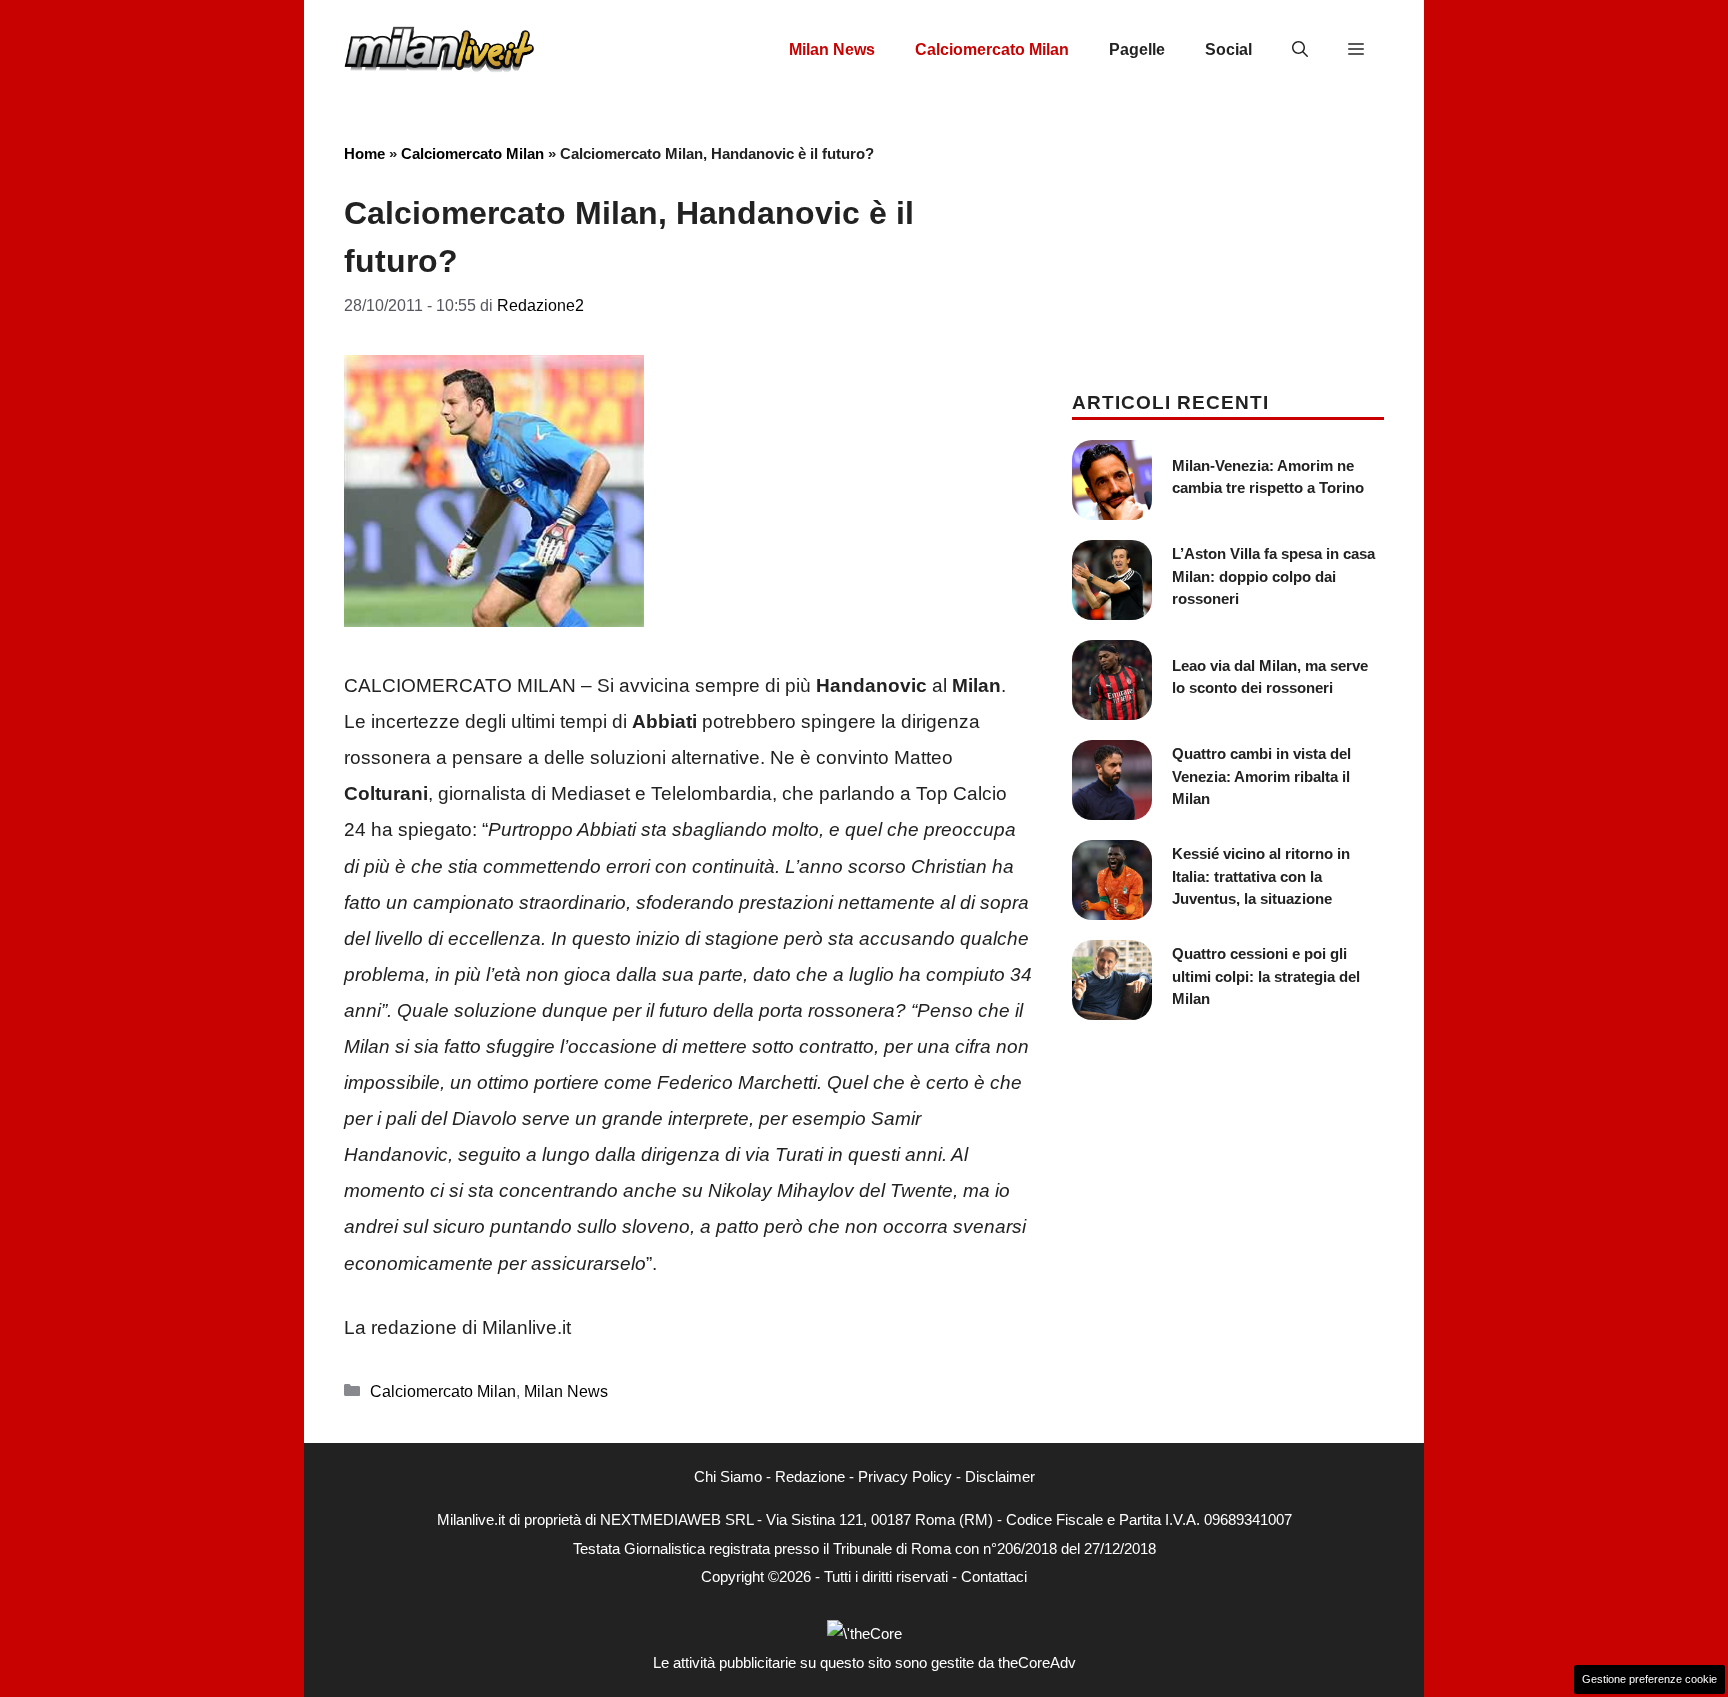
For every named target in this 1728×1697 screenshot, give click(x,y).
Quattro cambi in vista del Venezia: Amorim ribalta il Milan (1261, 776)
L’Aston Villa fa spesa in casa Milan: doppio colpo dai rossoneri (1273, 576)
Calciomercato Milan (992, 49)
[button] (1300, 50)
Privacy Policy (905, 1476)
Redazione (810, 1476)
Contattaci (994, 1576)
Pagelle (1137, 49)
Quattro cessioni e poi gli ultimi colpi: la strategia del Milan (1266, 976)
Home (364, 153)
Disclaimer (1000, 1476)
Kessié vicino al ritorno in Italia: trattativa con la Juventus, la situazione (1261, 876)
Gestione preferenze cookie (1649, 1679)
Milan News (832, 49)
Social (1228, 49)
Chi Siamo (728, 1476)
